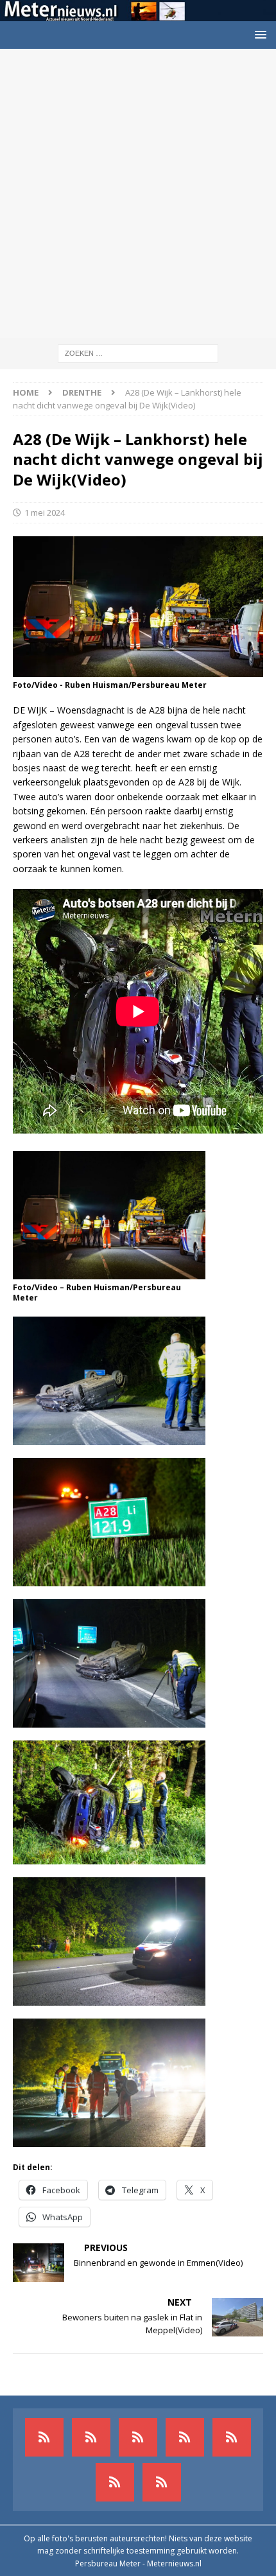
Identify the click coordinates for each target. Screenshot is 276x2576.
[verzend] (162, 2482)
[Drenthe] (91, 2437)
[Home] (185, 2437)
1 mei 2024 (45, 513)
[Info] (232, 2437)
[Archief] (44, 2437)
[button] (258, 34)
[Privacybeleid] (115, 2482)
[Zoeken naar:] (138, 352)
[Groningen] (138, 2437)
